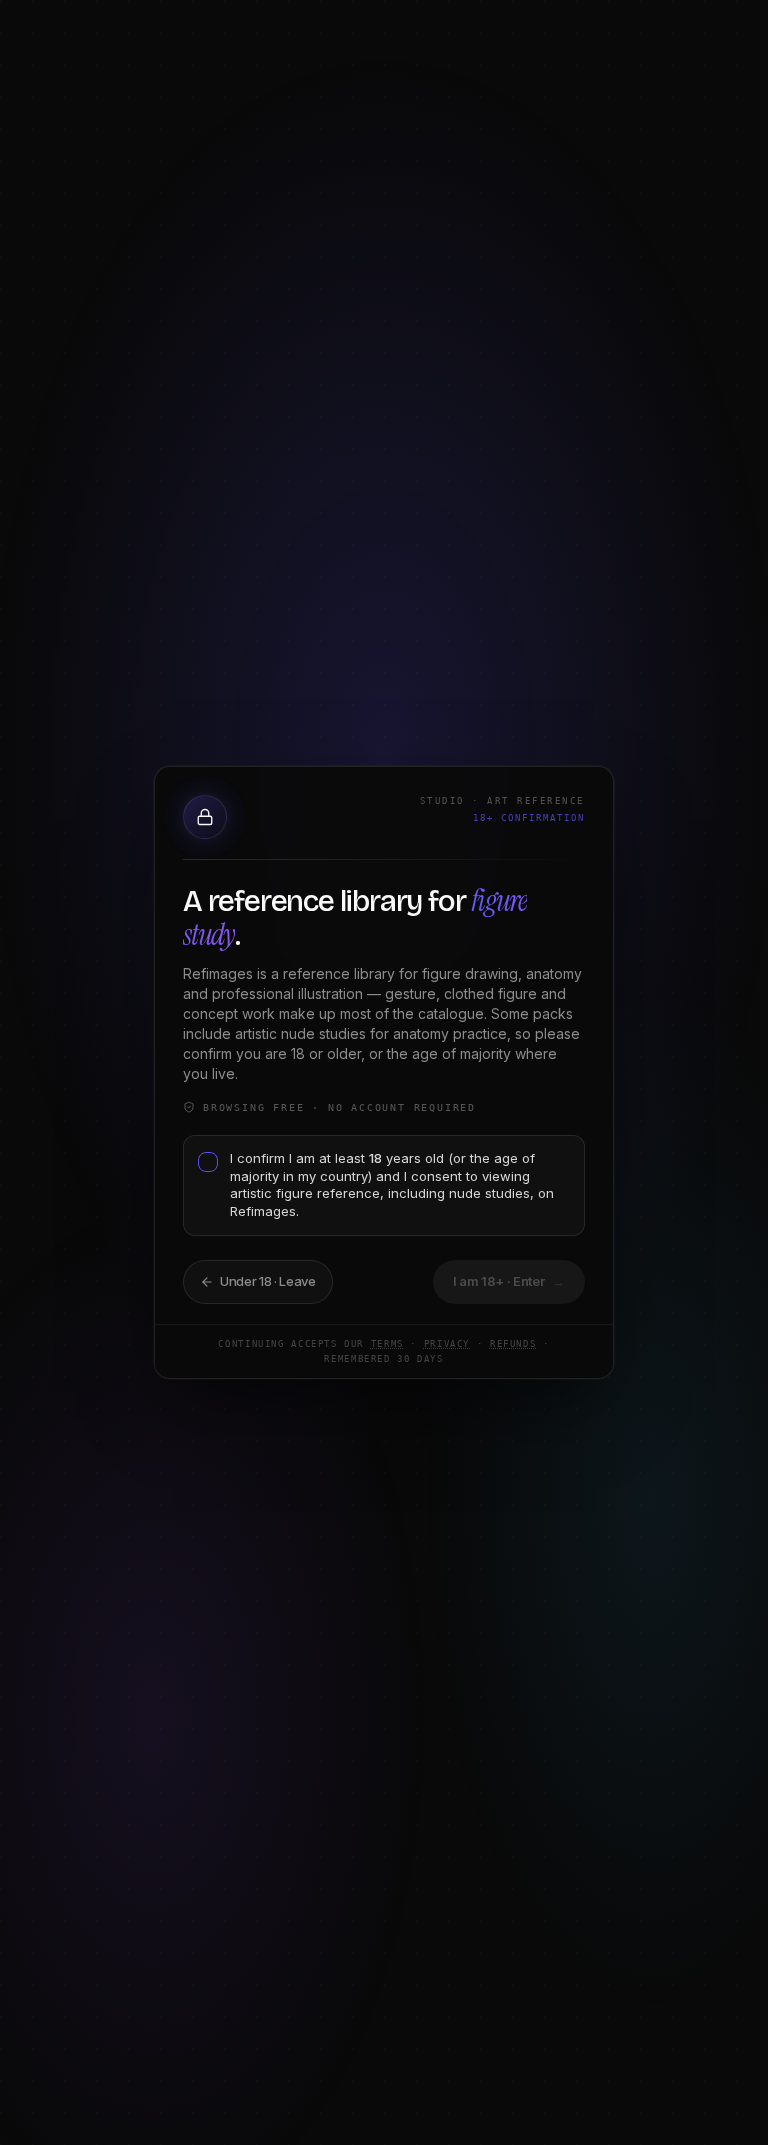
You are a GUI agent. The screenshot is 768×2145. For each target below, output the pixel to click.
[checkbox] (208, 1162)
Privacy (447, 1344)
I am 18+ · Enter (509, 1281)
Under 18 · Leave (268, 1281)
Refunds (513, 1344)
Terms (387, 1344)
